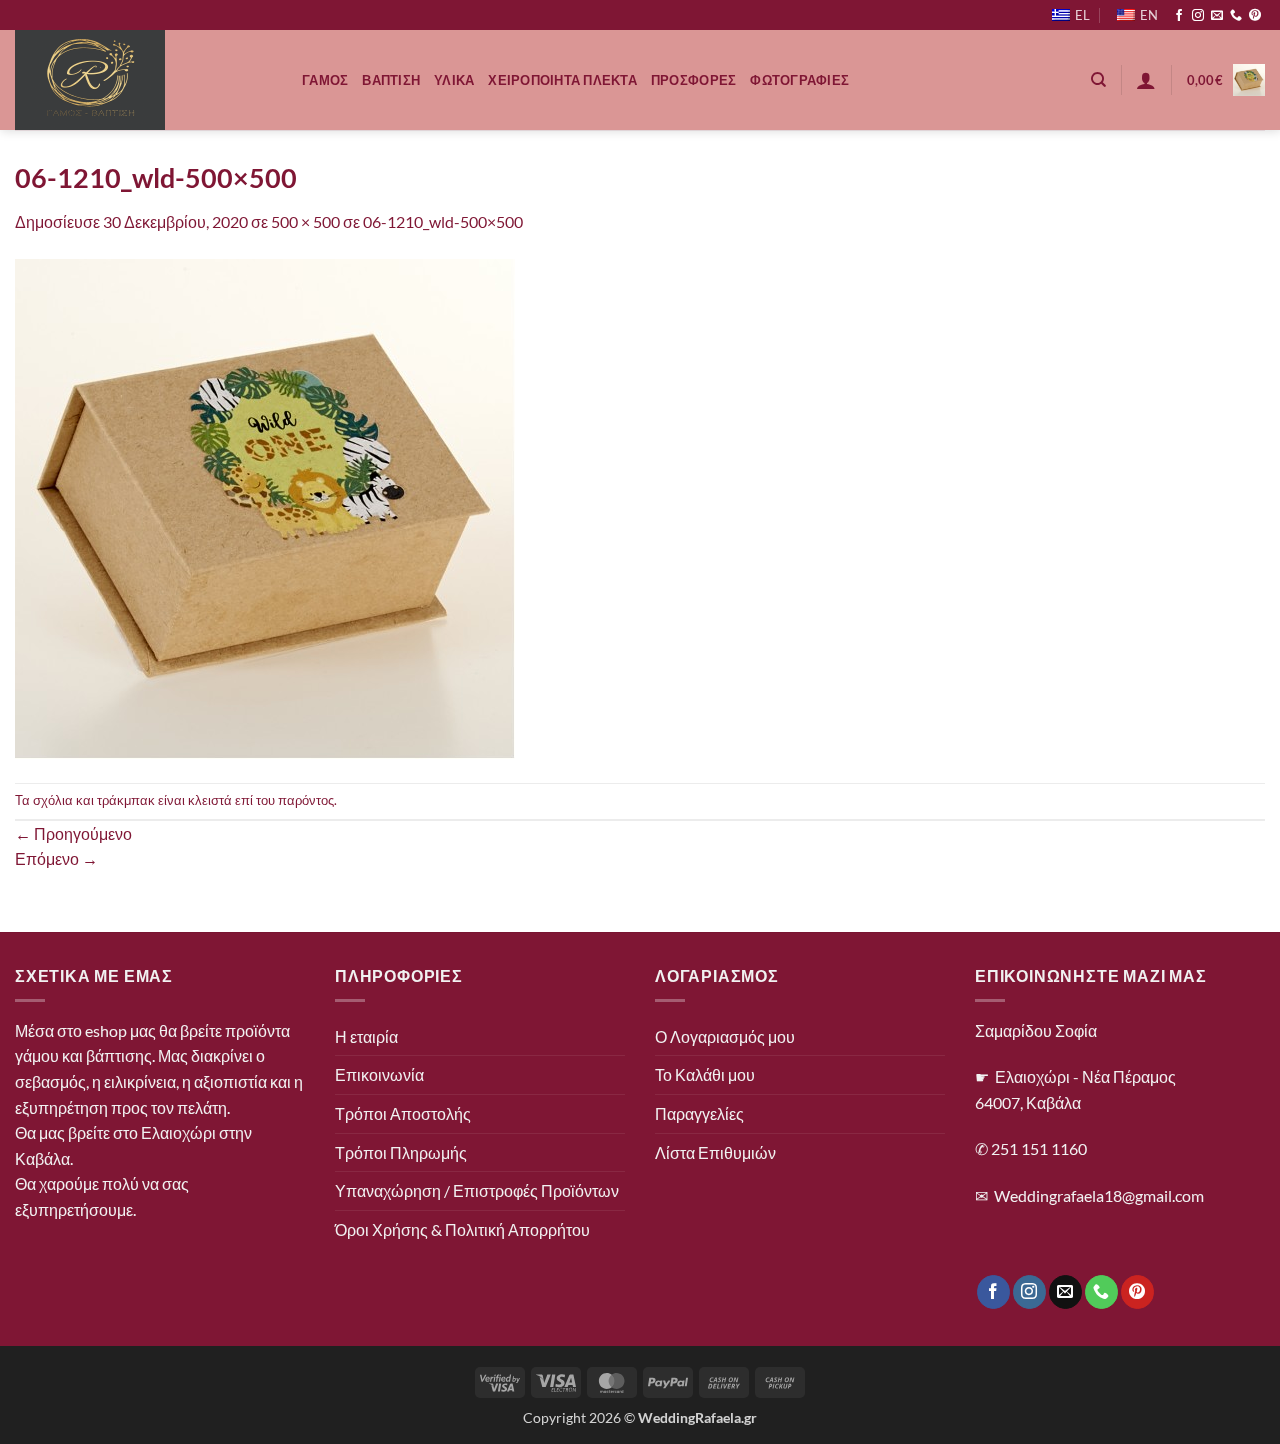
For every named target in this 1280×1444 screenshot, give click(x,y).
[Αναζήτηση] (1098, 80)
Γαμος (325, 80)
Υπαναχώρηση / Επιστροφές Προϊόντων (477, 1190)
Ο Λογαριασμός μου (725, 1036)
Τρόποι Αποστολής (403, 1113)
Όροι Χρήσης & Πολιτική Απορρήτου (462, 1229)
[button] (1146, 80)
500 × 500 (305, 221)
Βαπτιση (391, 80)
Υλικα (454, 80)
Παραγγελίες (699, 1113)
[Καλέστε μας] (1236, 16)
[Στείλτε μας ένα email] (1217, 16)
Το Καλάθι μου (705, 1074)
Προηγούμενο (73, 833)
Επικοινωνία (379, 1074)
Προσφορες (693, 80)
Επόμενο (56, 858)
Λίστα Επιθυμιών (715, 1152)
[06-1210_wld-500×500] (265, 506)
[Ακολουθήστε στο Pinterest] (1255, 16)
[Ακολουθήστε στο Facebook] (1179, 16)
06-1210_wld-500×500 (443, 221)
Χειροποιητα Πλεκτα (562, 80)
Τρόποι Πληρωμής (401, 1152)
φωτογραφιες (799, 80)
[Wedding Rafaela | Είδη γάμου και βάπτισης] (143, 80)
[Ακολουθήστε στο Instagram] (1198, 16)
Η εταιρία (366, 1036)
